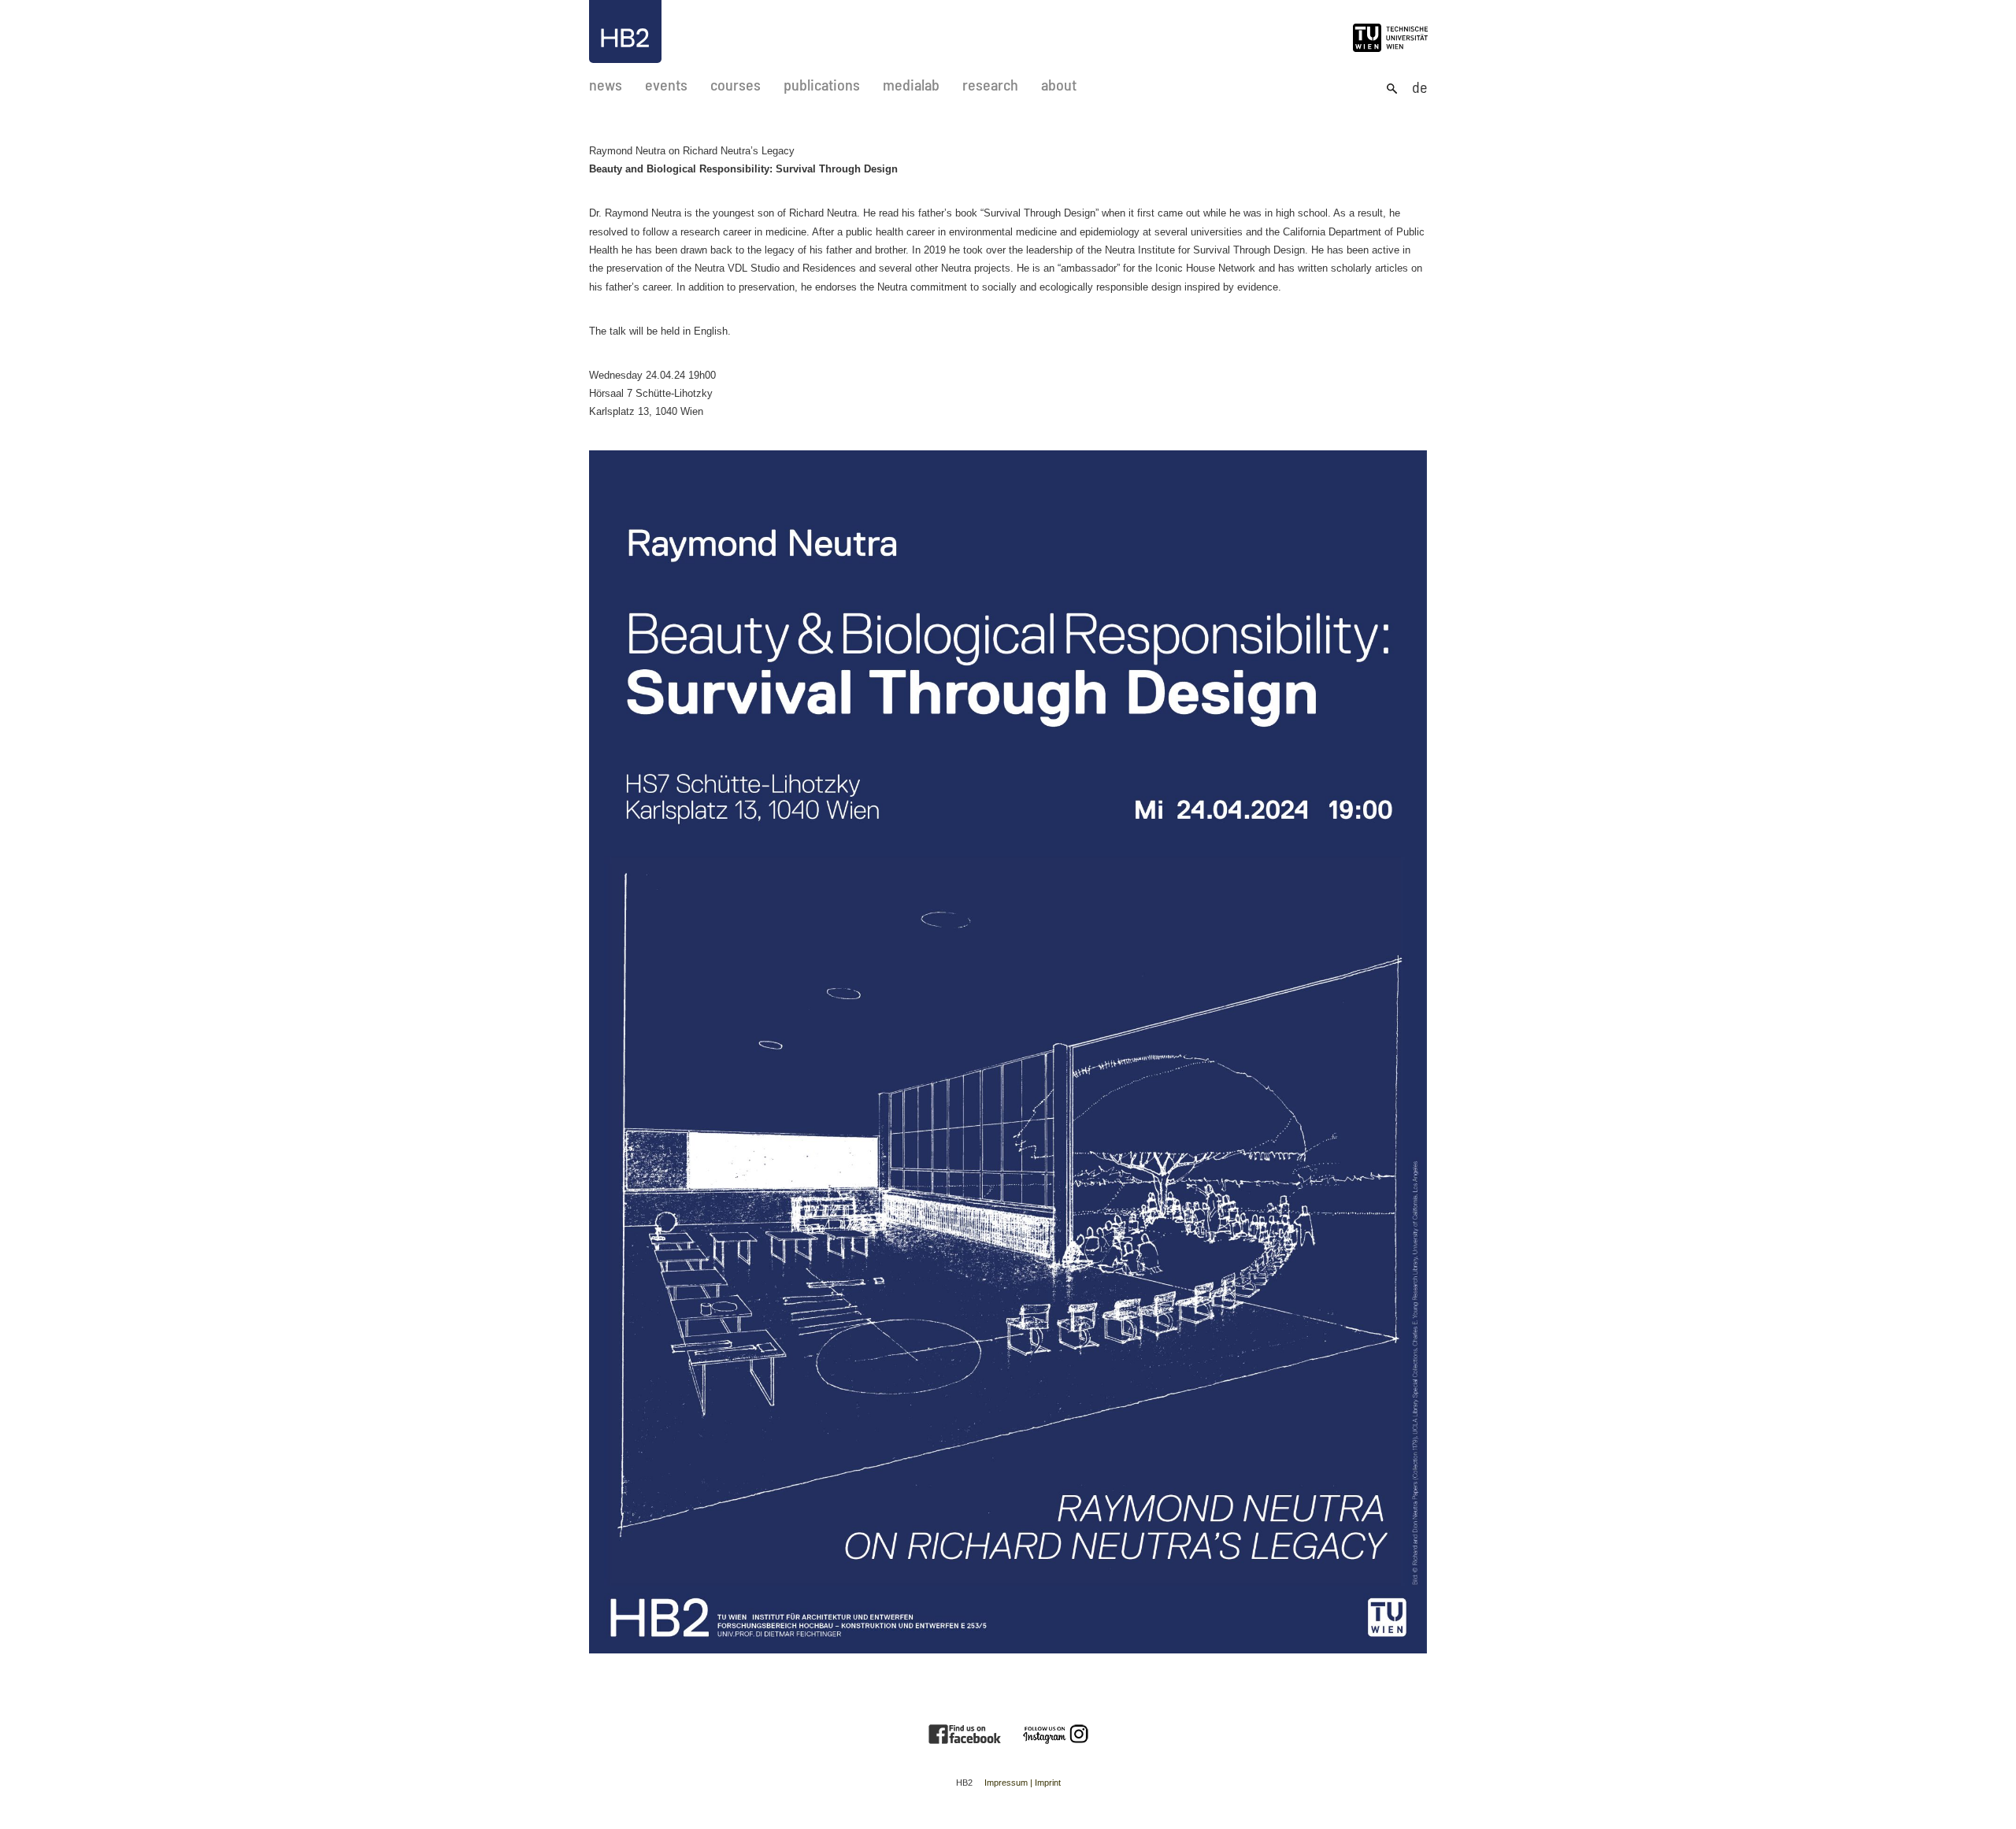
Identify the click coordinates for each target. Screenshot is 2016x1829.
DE (1419, 87)
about (1059, 85)
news (606, 85)
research (990, 85)
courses (736, 85)
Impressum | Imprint (1023, 1783)
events (666, 85)
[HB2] (625, 31)
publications (822, 85)
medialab (911, 85)
